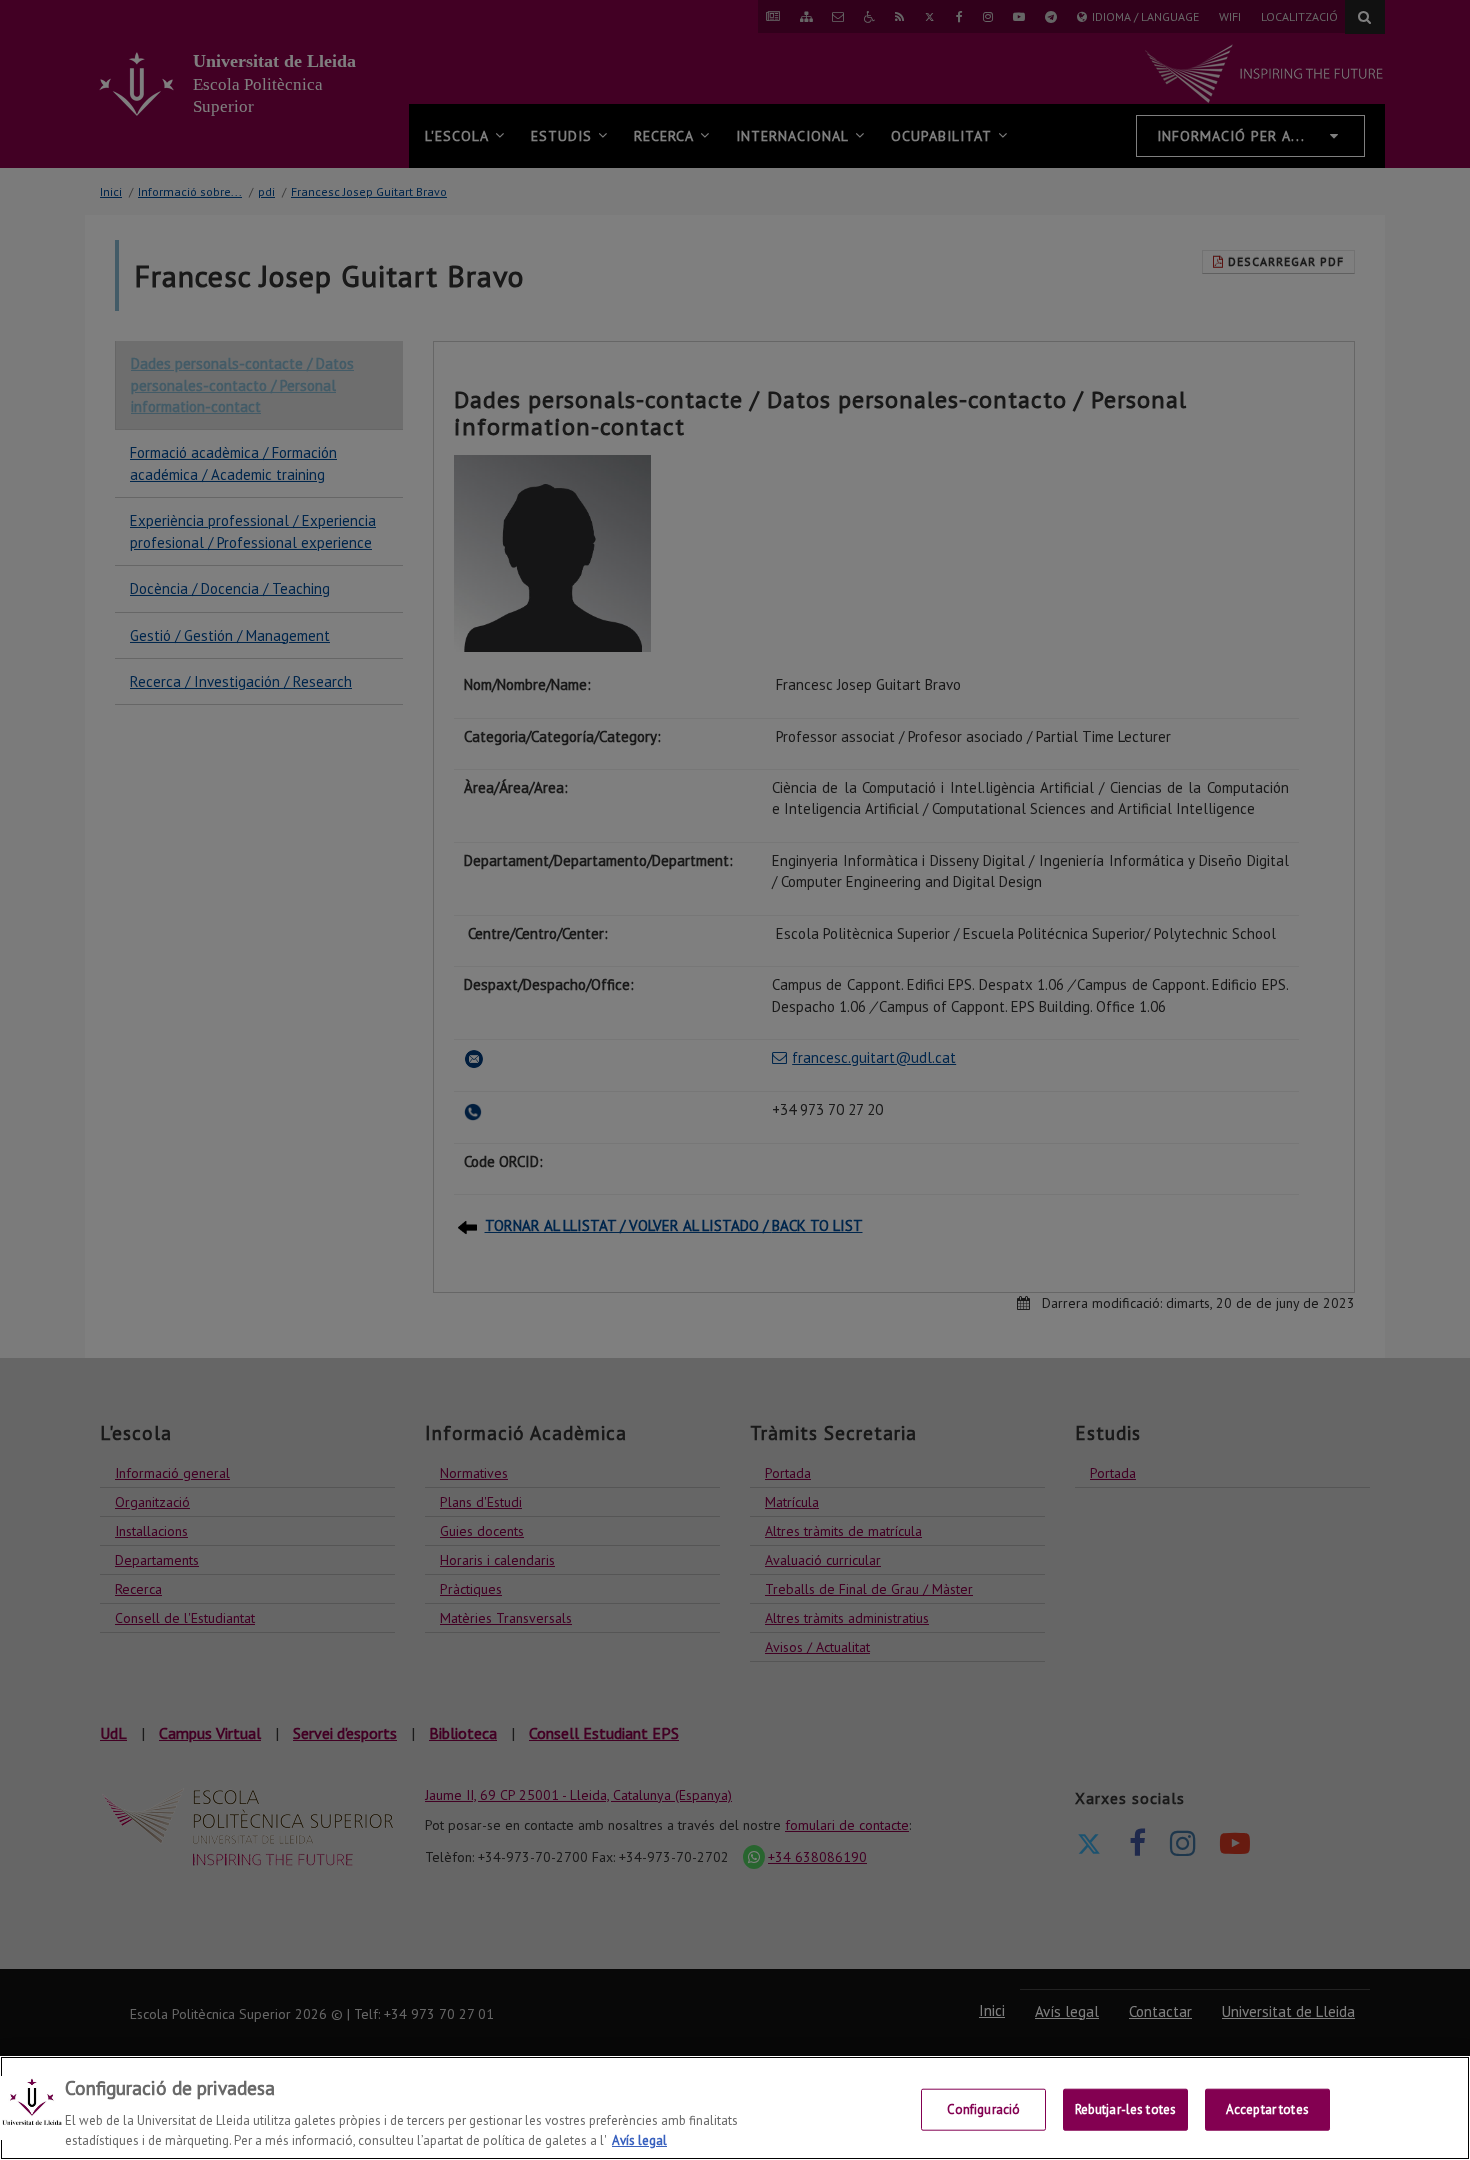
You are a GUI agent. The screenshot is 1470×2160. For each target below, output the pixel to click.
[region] (735, 2108)
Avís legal (639, 2139)
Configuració (984, 2109)
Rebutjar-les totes (1125, 2109)
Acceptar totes (1267, 2109)
